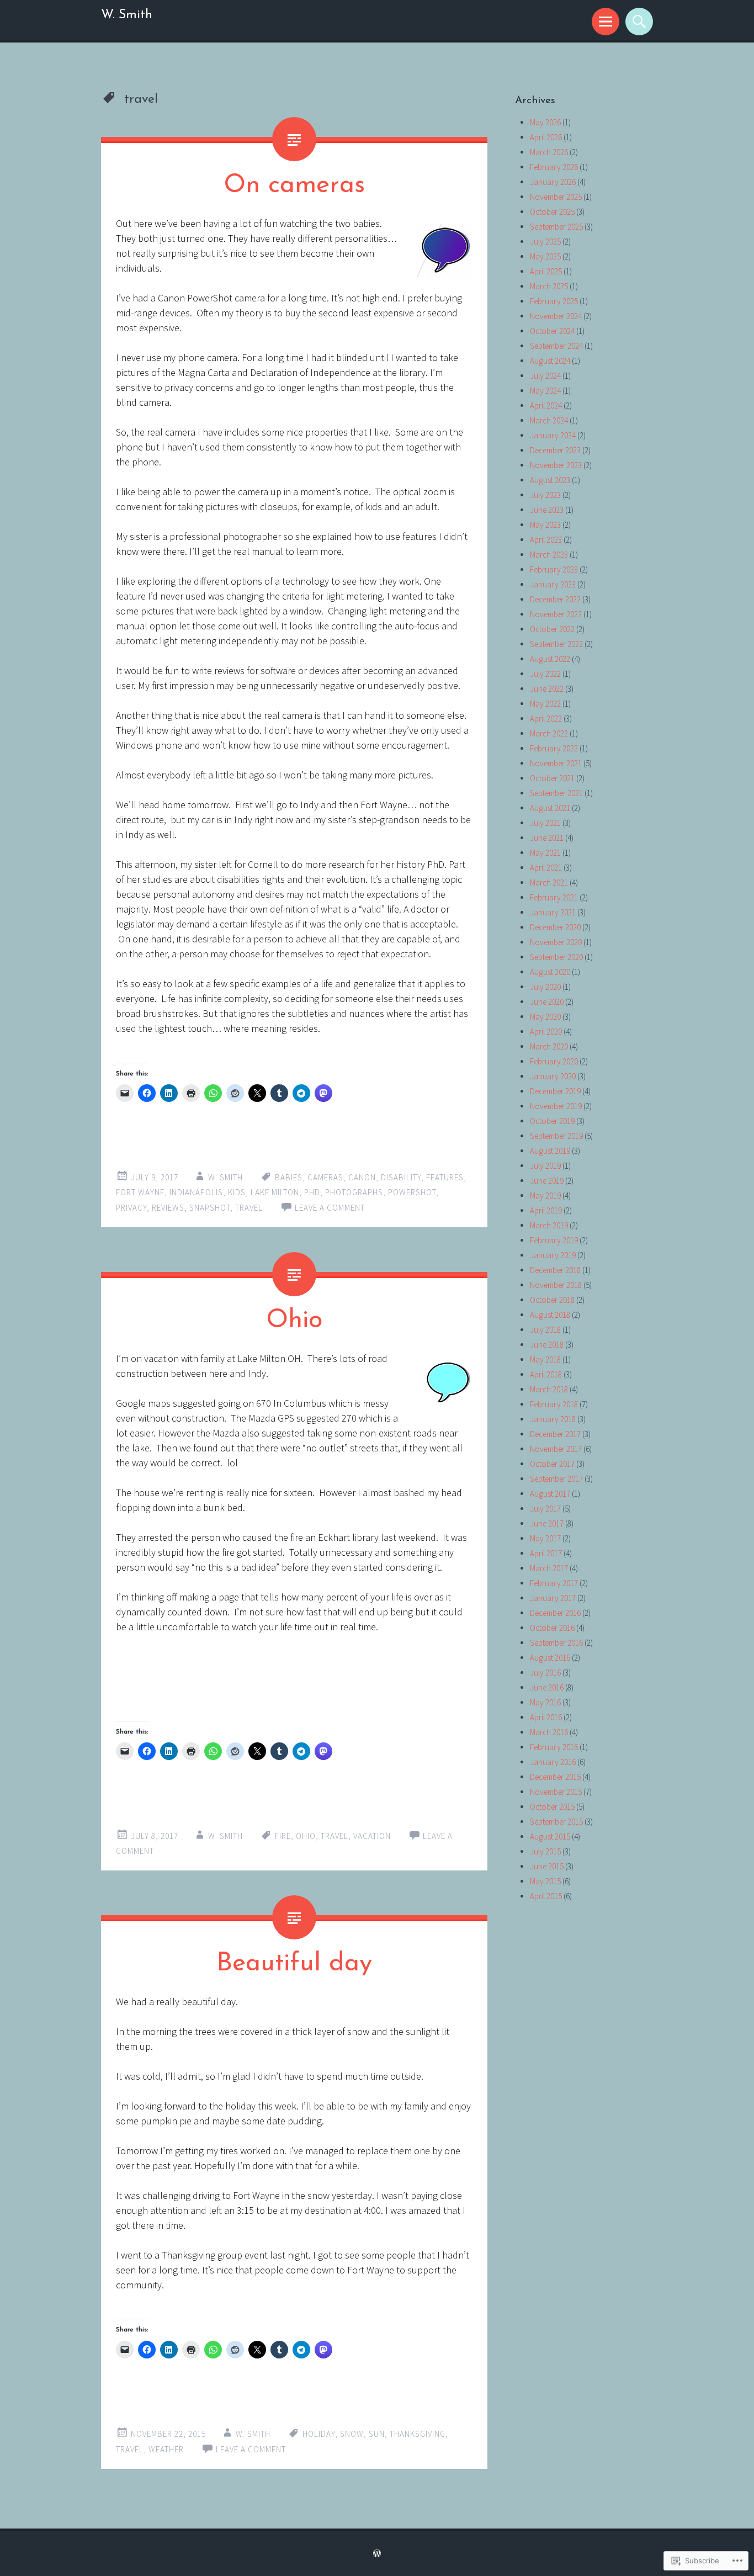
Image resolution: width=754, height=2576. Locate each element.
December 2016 (555, 1613)
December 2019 (555, 1091)
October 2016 (552, 1628)
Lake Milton (275, 1192)
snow (352, 2434)
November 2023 (556, 465)
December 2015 (555, 1777)
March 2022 (549, 733)
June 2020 (547, 1002)
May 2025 (545, 256)
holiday (319, 2434)
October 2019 (552, 1121)
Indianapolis (196, 1192)
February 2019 (554, 1240)
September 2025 (556, 227)
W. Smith (127, 15)
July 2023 (545, 495)
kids (237, 1192)
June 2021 (547, 838)
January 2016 (553, 1762)
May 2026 (545, 122)
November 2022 (556, 614)
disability (401, 1177)
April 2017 (546, 1553)
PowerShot (412, 1192)
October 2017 (552, 1464)
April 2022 (546, 719)
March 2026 (549, 152)
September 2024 (556, 346)
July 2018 (545, 1330)
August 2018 (550, 1315)
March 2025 (549, 286)
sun (377, 2434)
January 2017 (553, 1598)
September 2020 (556, 957)
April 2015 (546, 1896)
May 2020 (545, 1017)
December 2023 (555, 450)
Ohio (294, 1321)
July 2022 (545, 674)
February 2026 (554, 167)
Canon (362, 1177)
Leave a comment (330, 1208)
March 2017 (549, 1568)
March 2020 (549, 1046)
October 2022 (552, 629)
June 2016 (547, 1687)
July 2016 (545, 1673)
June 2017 (547, 1523)
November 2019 (556, 1106)
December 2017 (555, 1434)
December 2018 (555, 1270)
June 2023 (547, 510)
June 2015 (547, 1866)
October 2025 (552, 212)
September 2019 (556, 1136)
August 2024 (550, 361)
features (445, 1177)
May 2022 (545, 704)
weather (166, 2449)
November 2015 (556, 1792)
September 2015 (556, 1822)
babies (289, 1177)
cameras (325, 1177)
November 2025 (556, 197)
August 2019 (550, 1151)
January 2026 (553, 182)
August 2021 (550, 808)
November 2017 (556, 1449)
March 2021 (549, 882)
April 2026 (546, 137)
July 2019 (545, 1166)
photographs (354, 1192)
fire (283, 1836)
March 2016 (549, 1732)
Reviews (168, 1208)
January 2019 (553, 1255)
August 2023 (550, 480)
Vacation (372, 1836)
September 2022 (556, 644)
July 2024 (545, 376)
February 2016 (554, 1747)
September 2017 (556, 1479)
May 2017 (545, 1538)
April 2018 (546, 1374)
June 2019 (547, 1181)
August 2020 (550, 972)
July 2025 (545, 242)
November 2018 (556, 1285)
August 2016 (550, 1658)
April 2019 (546, 1210)
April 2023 (546, 540)
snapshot (210, 1208)
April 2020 (546, 1032)
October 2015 (552, 1807)
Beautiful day (294, 1964)
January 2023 (553, 584)
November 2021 (556, 763)
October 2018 (552, 1300)
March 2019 (549, 1225)
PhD (312, 1192)
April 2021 (546, 868)
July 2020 (545, 987)
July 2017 (545, 1509)
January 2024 (553, 435)
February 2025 (554, 301)
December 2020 (555, 927)
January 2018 (553, 1419)
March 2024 (549, 420)
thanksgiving (418, 2434)
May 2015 (545, 1881)
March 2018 (549, 1389)
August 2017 (550, 1494)
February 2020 (554, 1061)
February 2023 (554, 569)
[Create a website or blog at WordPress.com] (377, 2554)
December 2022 (555, 599)
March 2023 (549, 555)
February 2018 (554, 1404)
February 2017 (554, 1583)
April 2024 (546, 406)
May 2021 (545, 853)
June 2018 (547, 1345)
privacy (131, 1208)
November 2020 (556, 942)
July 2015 (545, 1851)
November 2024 (556, 316)
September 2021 (556, 793)
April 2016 (546, 1717)
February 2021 (554, 897)
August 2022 (550, 659)
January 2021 (553, 912)
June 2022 (547, 689)
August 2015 (550, 1836)
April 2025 (546, 271)
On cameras (294, 186)
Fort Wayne (140, 1192)
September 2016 (556, 1643)
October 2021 (552, 778)
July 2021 (545, 823)
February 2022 (554, 748)
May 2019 (545, 1196)
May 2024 (545, 391)
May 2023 (545, 525)
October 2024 (552, 331)
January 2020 (553, 1076)
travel (249, 1208)
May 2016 (545, 1702)
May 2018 (545, 1359)
